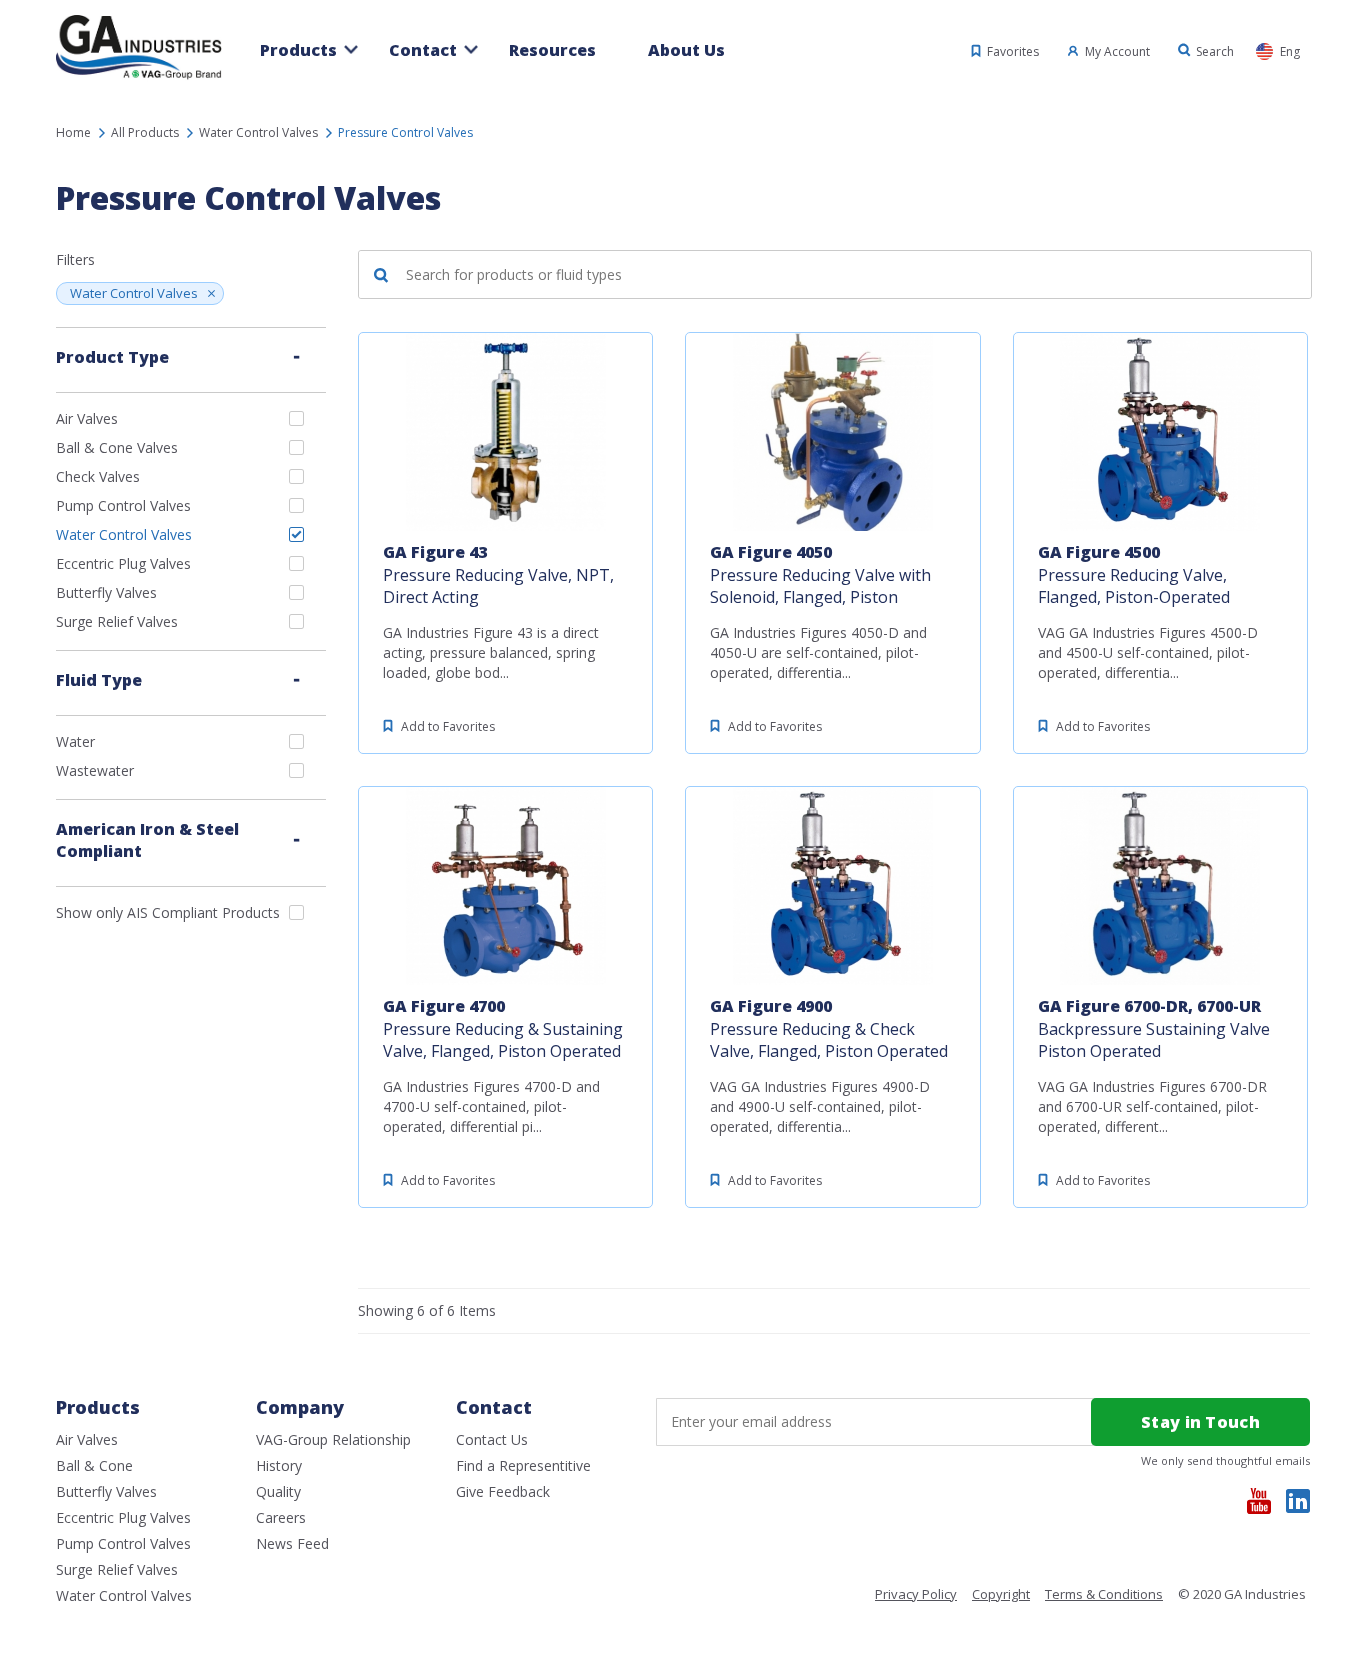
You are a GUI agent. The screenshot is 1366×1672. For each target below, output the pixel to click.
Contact (423, 50)
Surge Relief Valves (117, 621)
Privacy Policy (916, 1594)
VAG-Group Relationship (333, 1439)
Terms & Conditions (1104, 1594)
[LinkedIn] (1298, 1501)
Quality (278, 1491)
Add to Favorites (448, 726)
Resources (552, 50)
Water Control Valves (134, 293)
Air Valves (87, 418)
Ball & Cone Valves (117, 447)
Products (298, 50)
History (279, 1465)
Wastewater (95, 770)
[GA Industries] (139, 78)
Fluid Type (99, 680)
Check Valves (98, 476)
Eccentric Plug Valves (123, 563)
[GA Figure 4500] (1160, 432)
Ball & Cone (94, 1465)
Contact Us (492, 1439)
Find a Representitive (523, 1465)
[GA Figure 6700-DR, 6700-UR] (1160, 886)
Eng (1290, 51)
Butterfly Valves (106, 592)
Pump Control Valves (123, 505)
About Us (686, 50)
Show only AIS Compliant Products (168, 912)
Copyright (1001, 1594)
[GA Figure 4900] (832, 886)
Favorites (1013, 51)
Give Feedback (503, 1491)
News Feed (292, 1543)
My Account (1117, 51)
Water (75, 741)
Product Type (112, 357)
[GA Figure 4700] (505, 886)
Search (1215, 51)
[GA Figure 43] (505, 432)
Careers (281, 1517)
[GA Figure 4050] (832, 432)
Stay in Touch (1200, 1422)
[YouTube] (1259, 1501)
